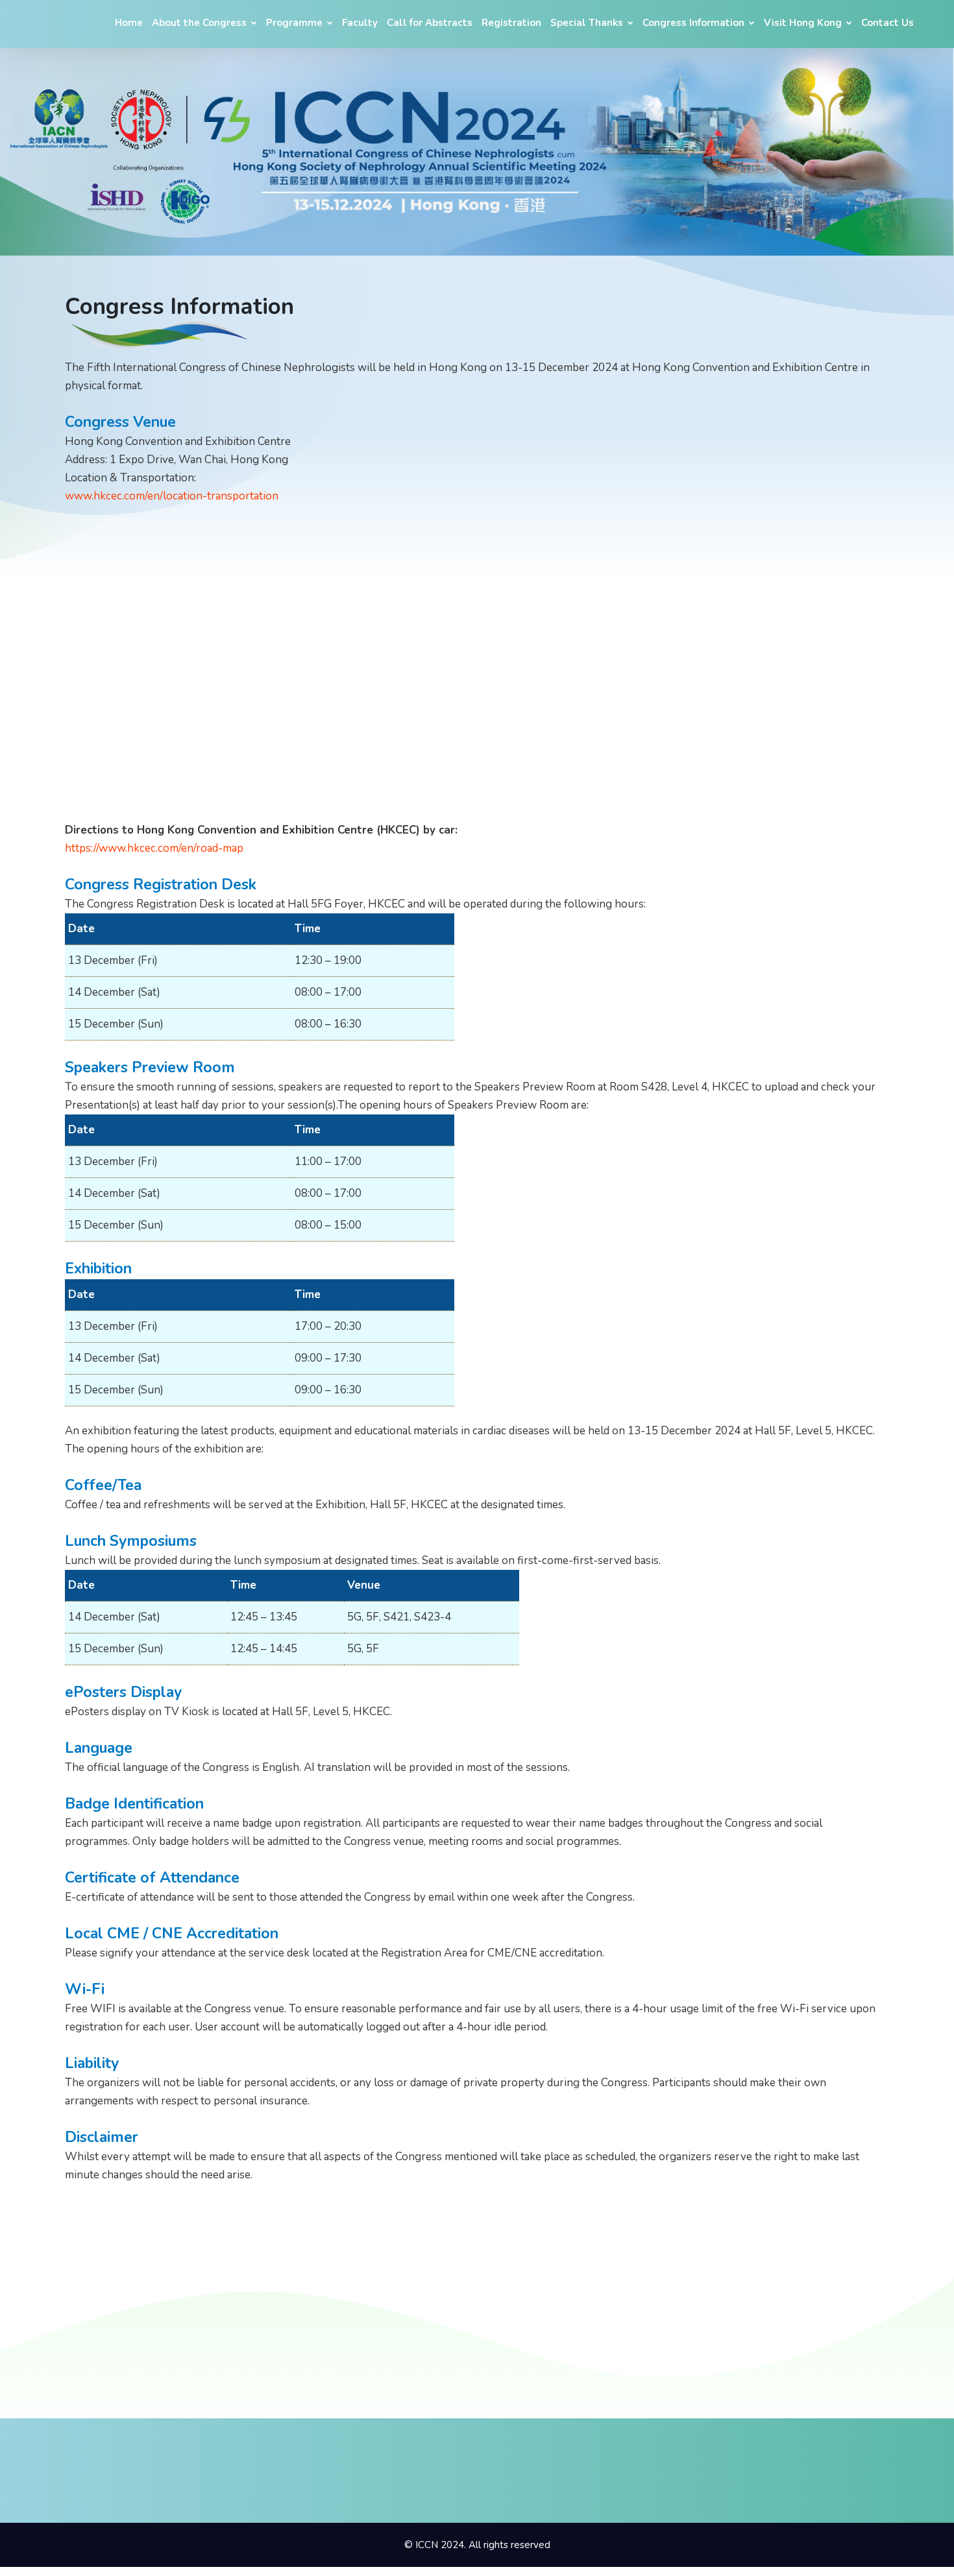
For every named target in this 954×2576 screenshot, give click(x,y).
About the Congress (201, 23)
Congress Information (695, 23)
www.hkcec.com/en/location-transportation (172, 496)
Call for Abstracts (430, 23)
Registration (511, 23)
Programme (296, 23)
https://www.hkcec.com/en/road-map (154, 848)
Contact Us (887, 23)
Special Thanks (588, 23)
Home (129, 23)
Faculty (360, 23)
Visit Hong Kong (804, 23)
